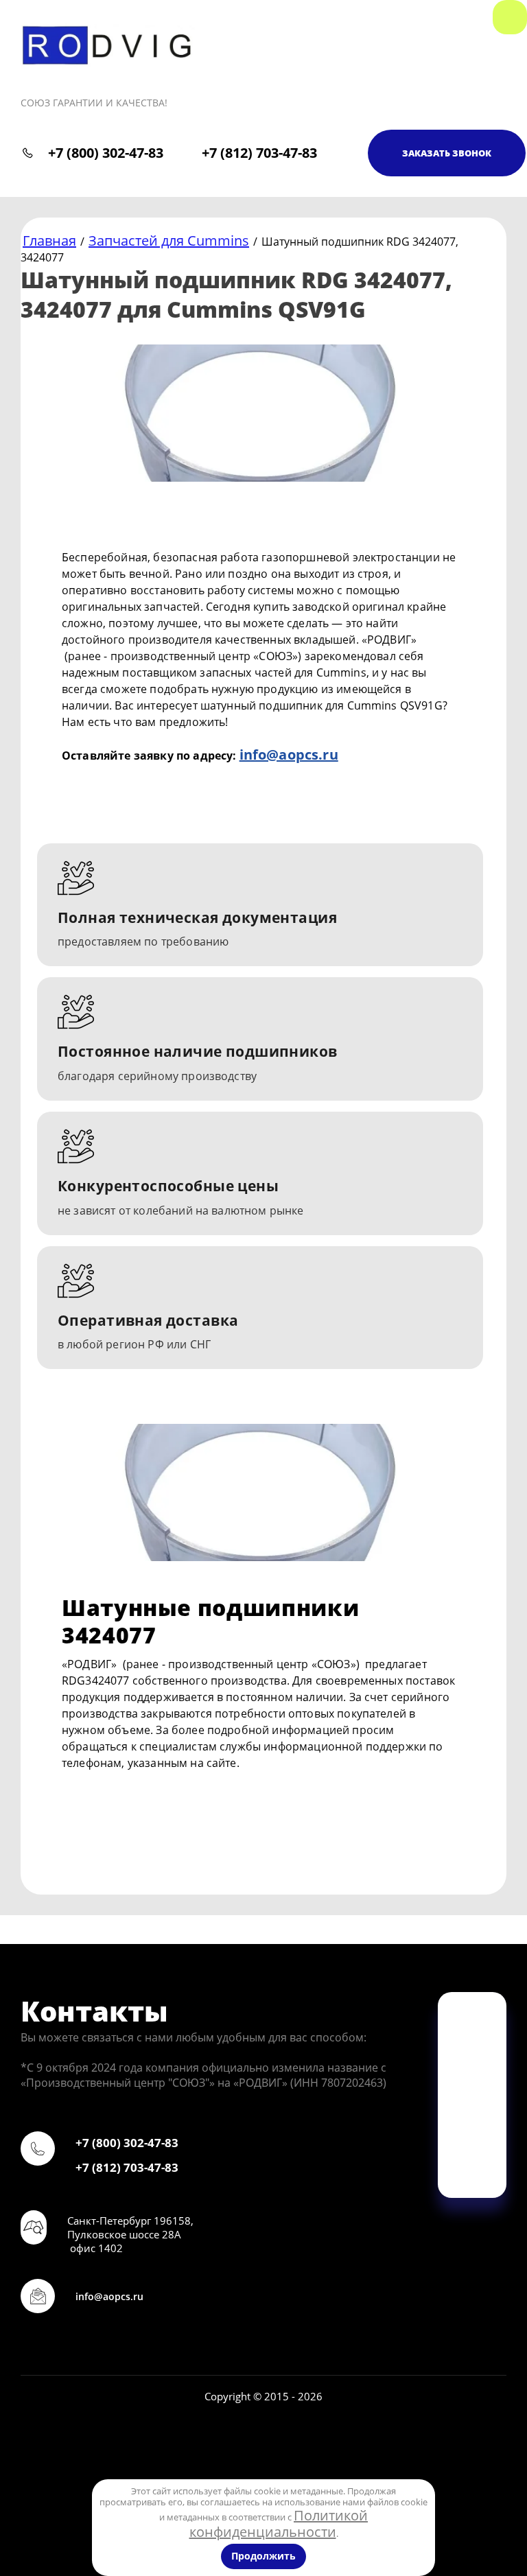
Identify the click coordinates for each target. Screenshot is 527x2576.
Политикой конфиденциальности (279, 2524)
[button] (447, 153)
